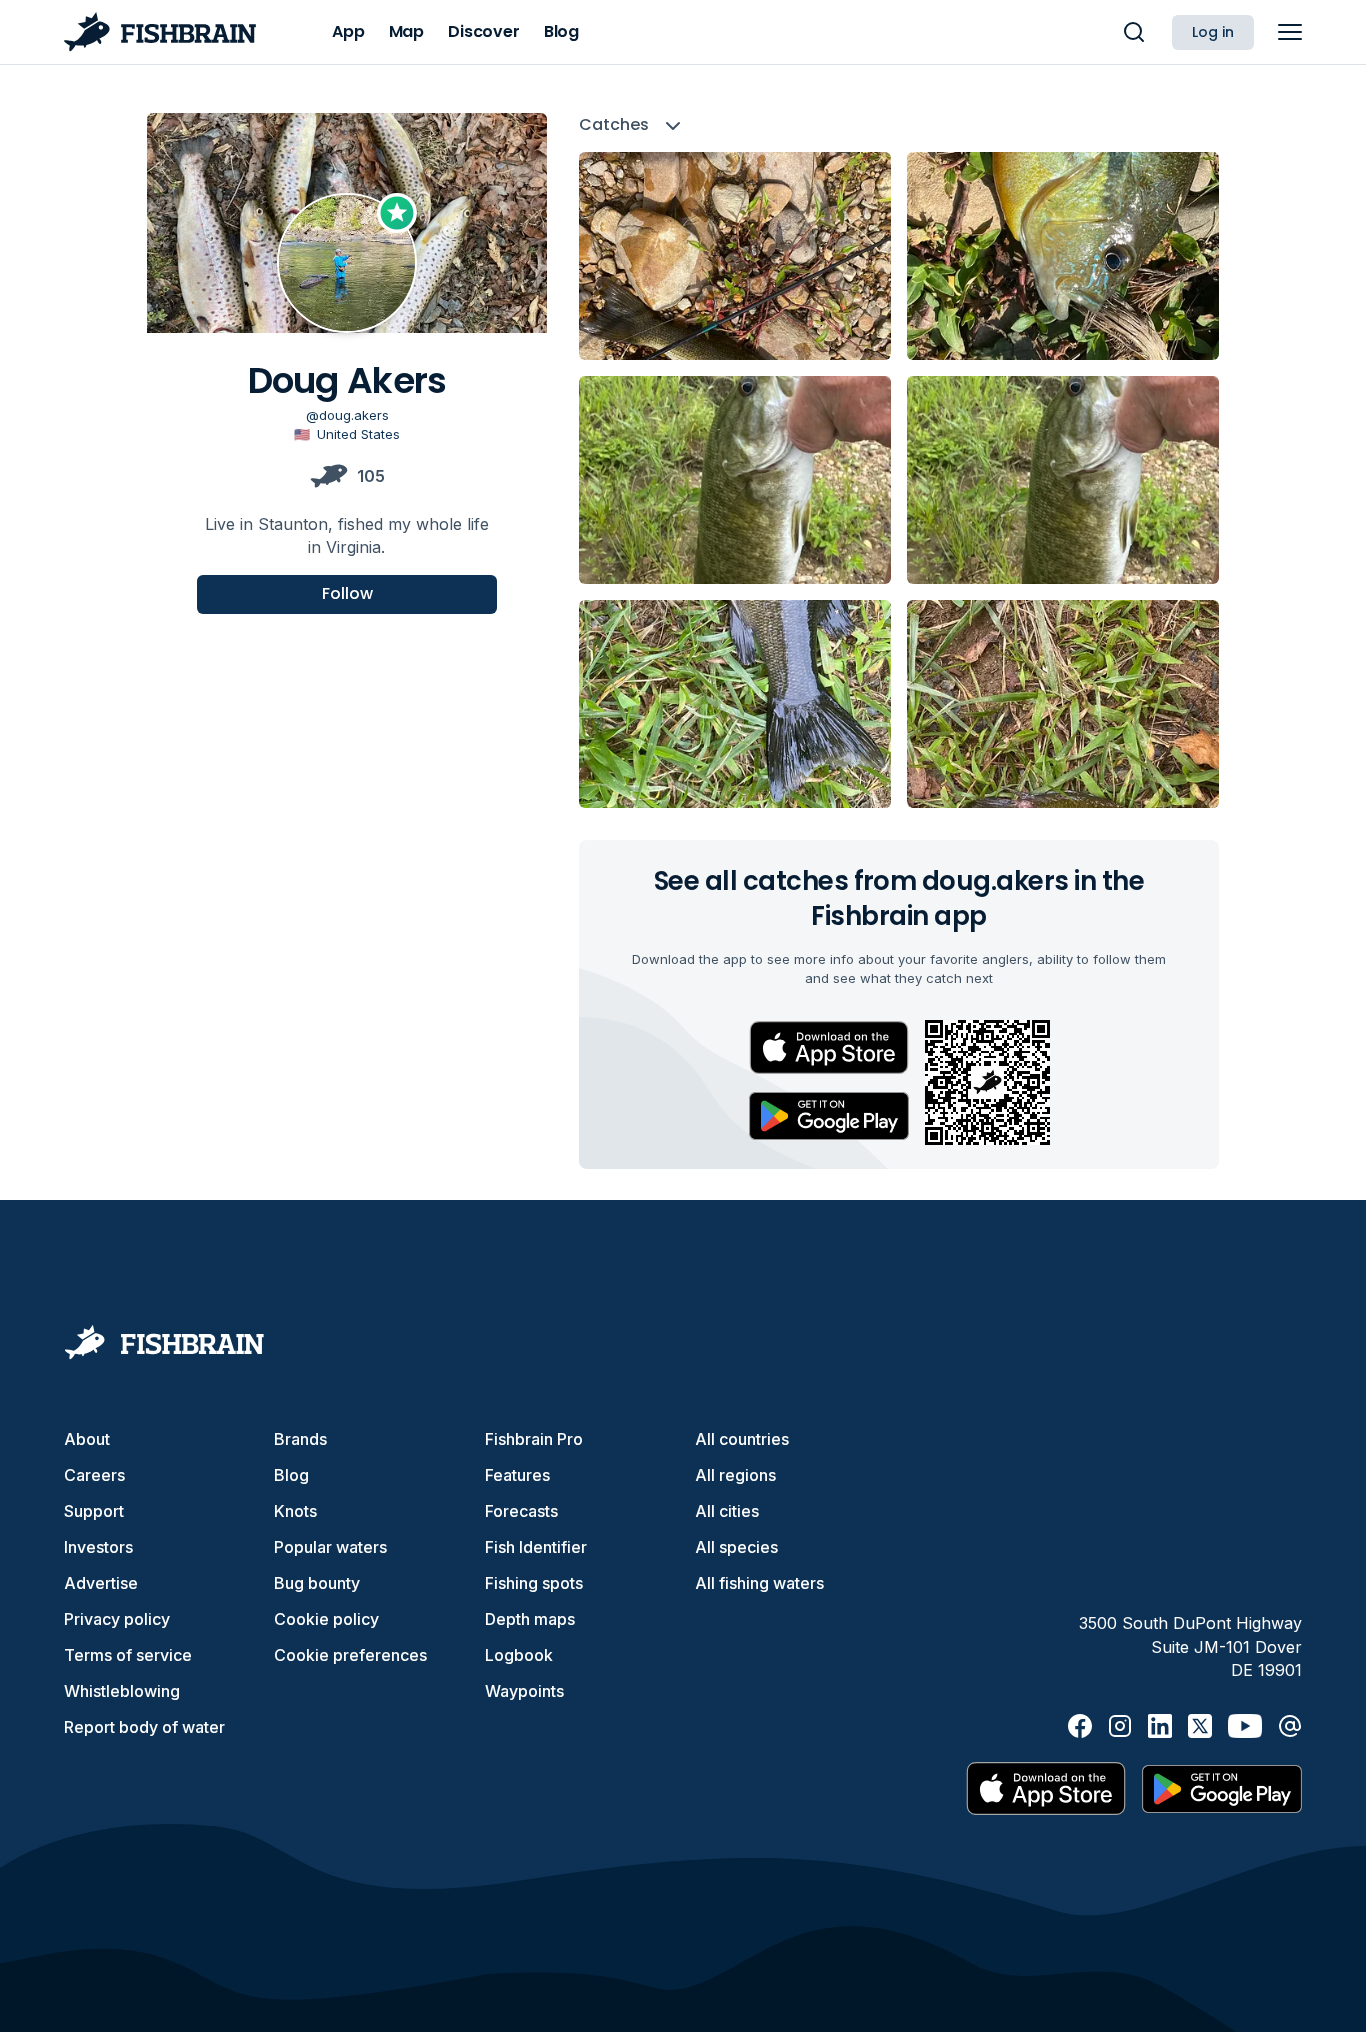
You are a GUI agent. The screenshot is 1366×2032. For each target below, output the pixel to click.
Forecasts (521, 1511)
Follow (347, 593)
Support (94, 1511)
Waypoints (524, 1691)
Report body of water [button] (144, 1727)
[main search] (1134, 32)
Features (517, 1475)
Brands (300, 1439)
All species (736, 1547)
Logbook (519, 1655)
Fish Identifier (536, 1547)
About (87, 1439)
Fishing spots (534, 1583)
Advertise (101, 1583)
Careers (94, 1475)
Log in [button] (1213, 32)
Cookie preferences (350, 1655)
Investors (98, 1547)
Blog (291, 1475)
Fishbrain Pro (534, 1439)
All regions (735, 1475)
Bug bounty (317, 1583)
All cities (727, 1511)
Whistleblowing (122, 1691)
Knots (295, 1511)
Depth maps (530, 1619)
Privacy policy (117, 1619)
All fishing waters (759, 1583)
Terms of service (128, 1655)
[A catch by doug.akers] (735, 256)
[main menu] (1290, 32)
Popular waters (330, 1547)
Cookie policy (326, 1619)
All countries (742, 1439)
